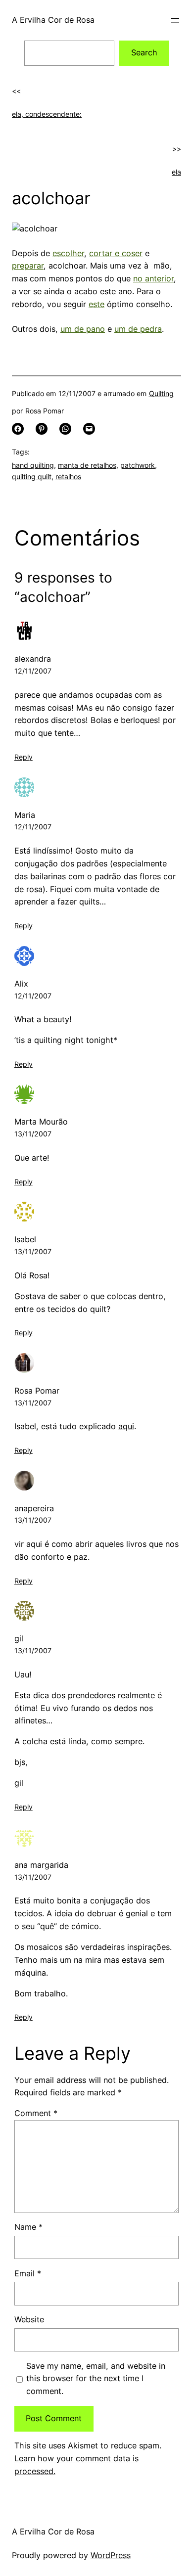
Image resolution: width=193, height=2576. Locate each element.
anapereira (34, 1508)
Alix (21, 984)
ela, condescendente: (47, 114)
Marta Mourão (41, 1122)
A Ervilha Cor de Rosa (53, 20)
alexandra (33, 659)
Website (29, 2319)
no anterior (153, 278)
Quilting (161, 393)
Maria (25, 815)
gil (19, 1638)
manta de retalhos (87, 465)
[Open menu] (175, 20)
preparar (28, 266)
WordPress (111, 2555)
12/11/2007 (33, 671)
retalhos (68, 476)
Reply (24, 757)
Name (28, 2227)
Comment (36, 2113)
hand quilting (33, 465)
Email (28, 2273)
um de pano (83, 329)
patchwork (138, 465)
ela (176, 172)
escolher (68, 253)
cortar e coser (116, 253)
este (96, 304)
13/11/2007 (33, 1134)
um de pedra (138, 329)
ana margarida (41, 1865)
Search (144, 52)
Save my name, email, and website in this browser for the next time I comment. (96, 2379)
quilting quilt (32, 476)
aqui (126, 1426)
